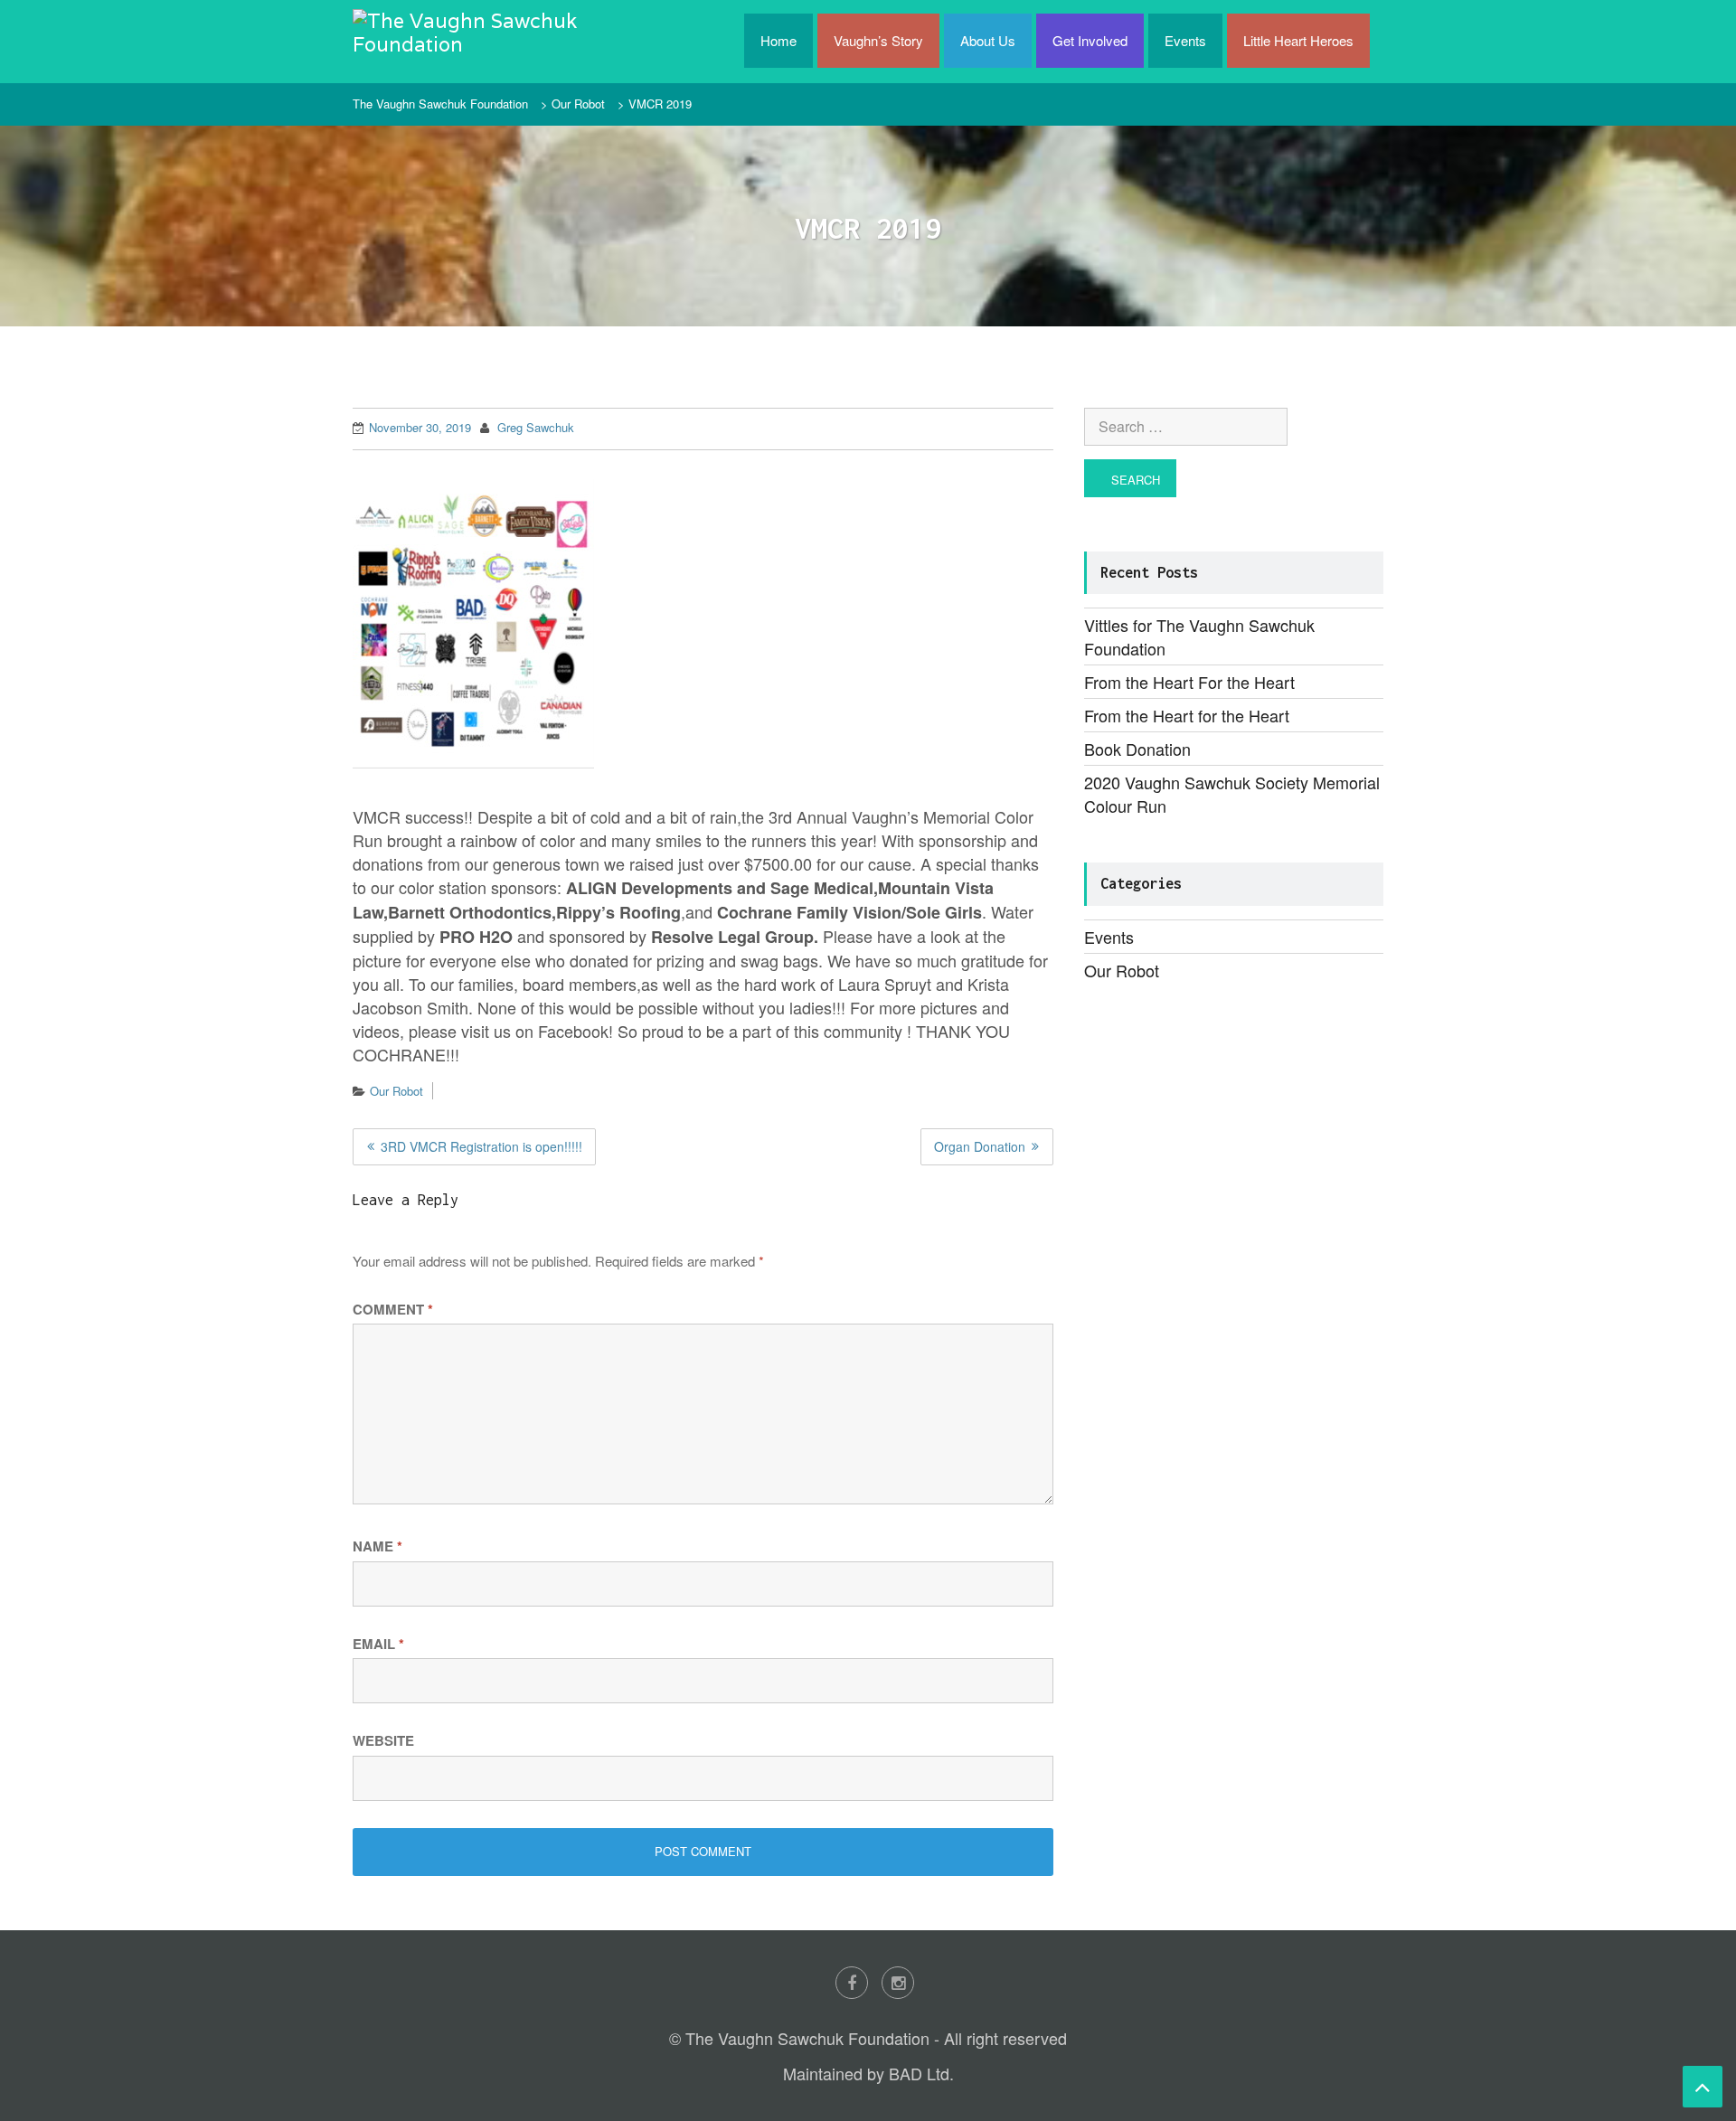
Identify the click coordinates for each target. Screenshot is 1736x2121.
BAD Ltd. (921, 2073)
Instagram (898, 1983)
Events (1185, 40)
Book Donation (1137, 749)
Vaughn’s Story (878, 40)
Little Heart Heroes (1298, 40)
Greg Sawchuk (536, 427)
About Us (988, 40)
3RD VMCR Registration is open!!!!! (481, 1146)
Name (377, 1546)
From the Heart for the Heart (1187, 715)
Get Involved (1090, 40)
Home (778, 40)
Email (378, 1644)
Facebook (852, 1983)
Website (383, 1740)
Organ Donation (980, 1146)
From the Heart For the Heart (1189, 682)
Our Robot (578, 104)
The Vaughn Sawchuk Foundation (440, 104)
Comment (393, 1309)
